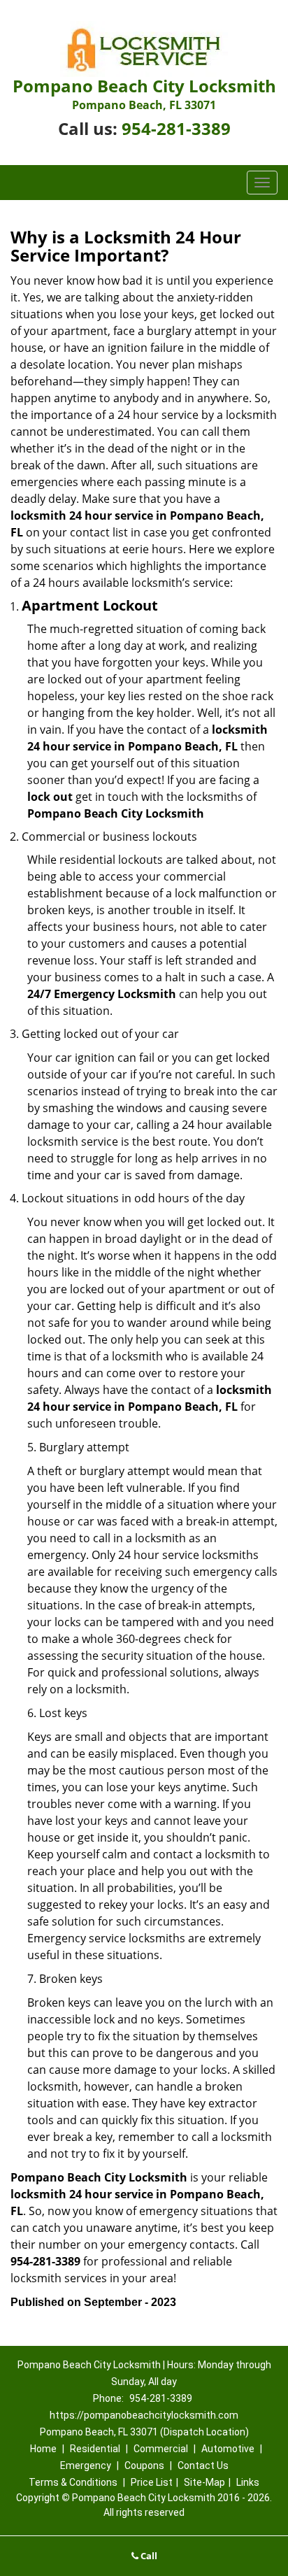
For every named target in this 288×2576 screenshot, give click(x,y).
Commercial (161, 2449)
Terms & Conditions (73, 2482)
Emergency (86, 2465)
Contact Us (203, 2465)
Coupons (144, 2465)
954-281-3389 (176, 128)
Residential (95, 2449)
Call (148, 2556)
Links (248, 2482)
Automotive (228, 2449)
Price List (152, 2482)
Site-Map (204, 2482)
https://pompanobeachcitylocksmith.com (144, 2415)
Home (43, 2449)
